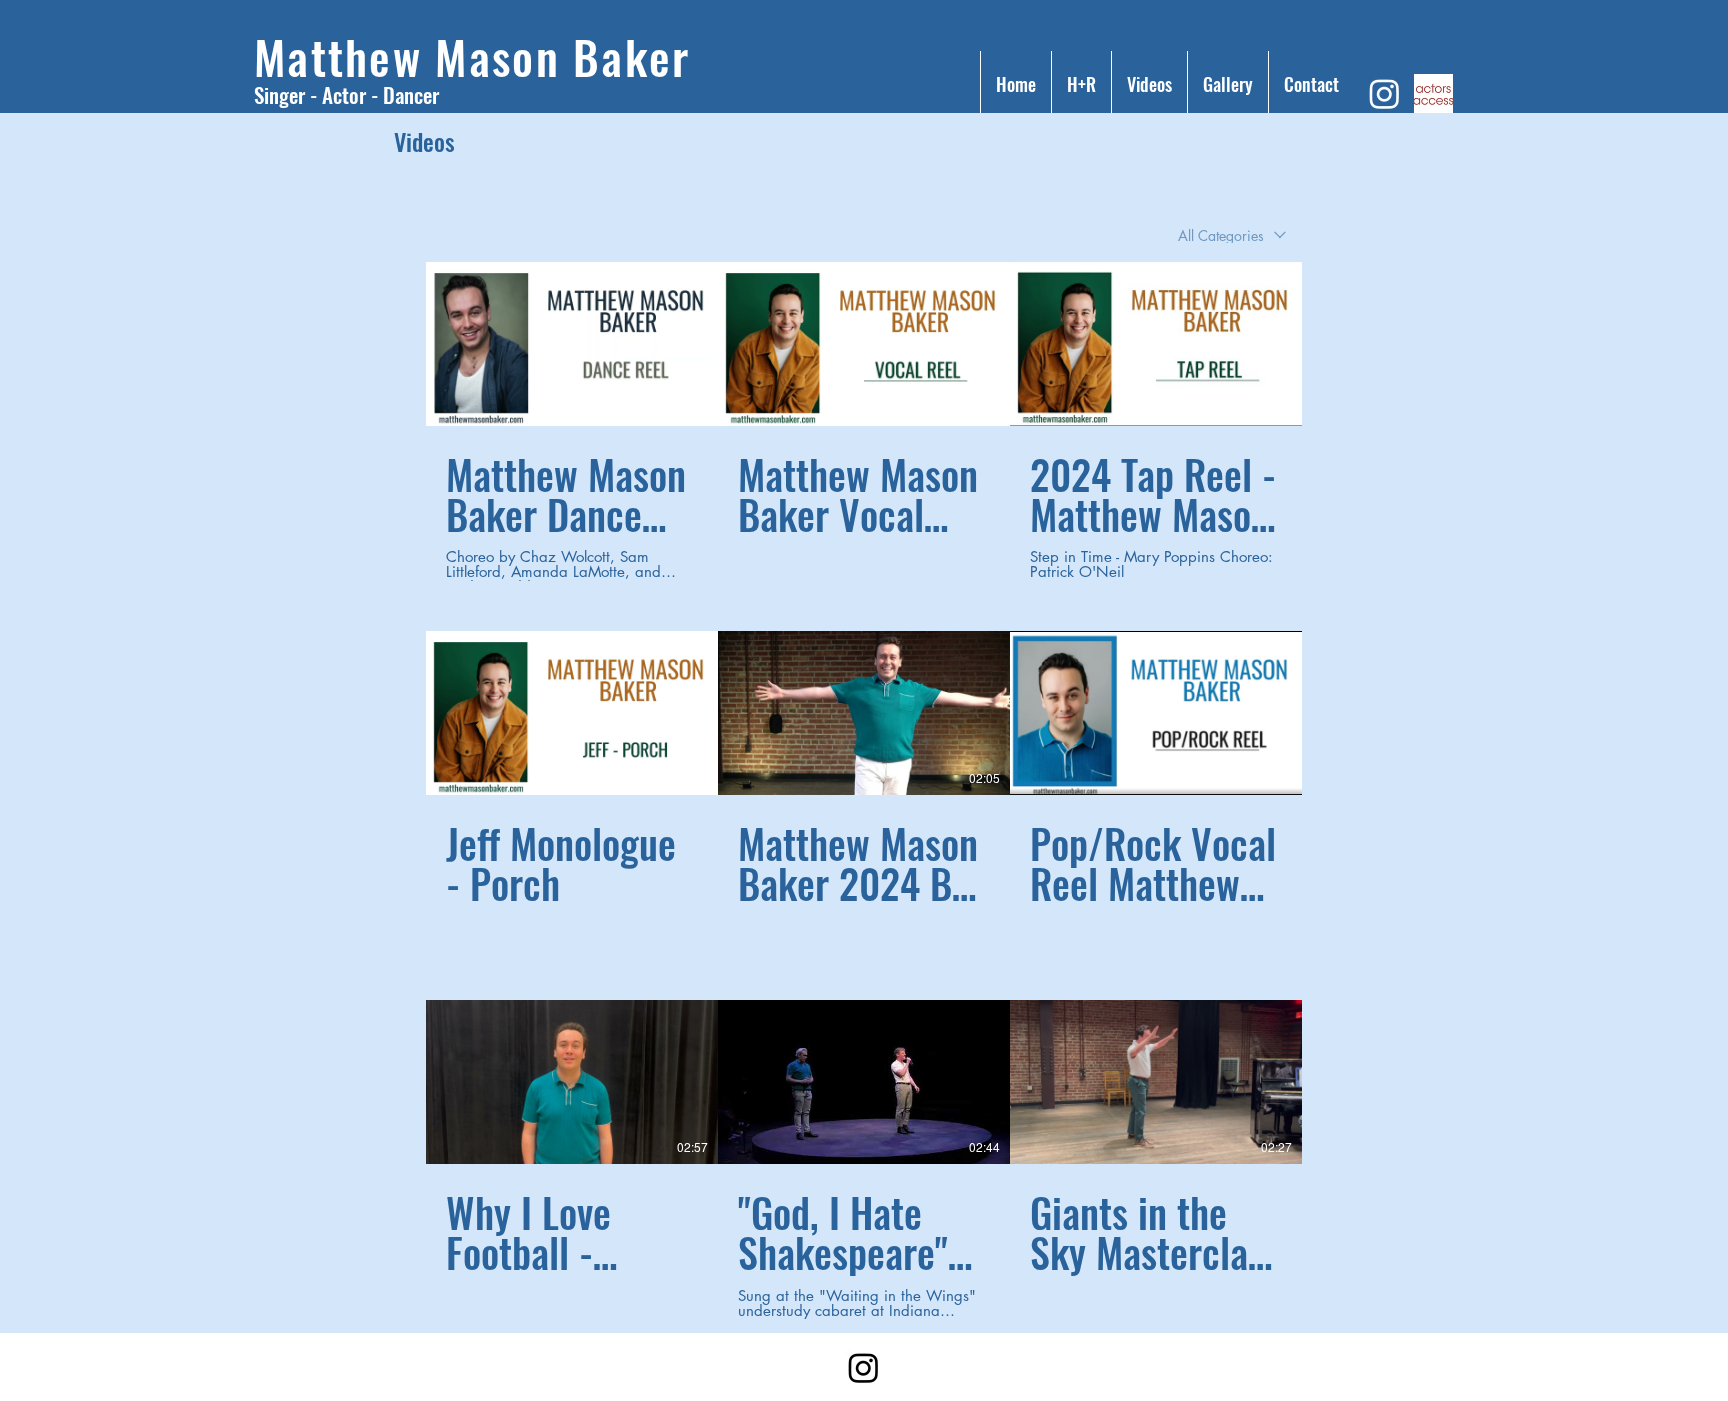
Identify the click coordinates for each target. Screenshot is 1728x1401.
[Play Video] (572, 344)
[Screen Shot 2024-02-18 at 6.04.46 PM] (1433, 93)
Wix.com (693, 1374)
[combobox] (1232, 235)
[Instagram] (1384, 93)
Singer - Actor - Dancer (346, 94)
